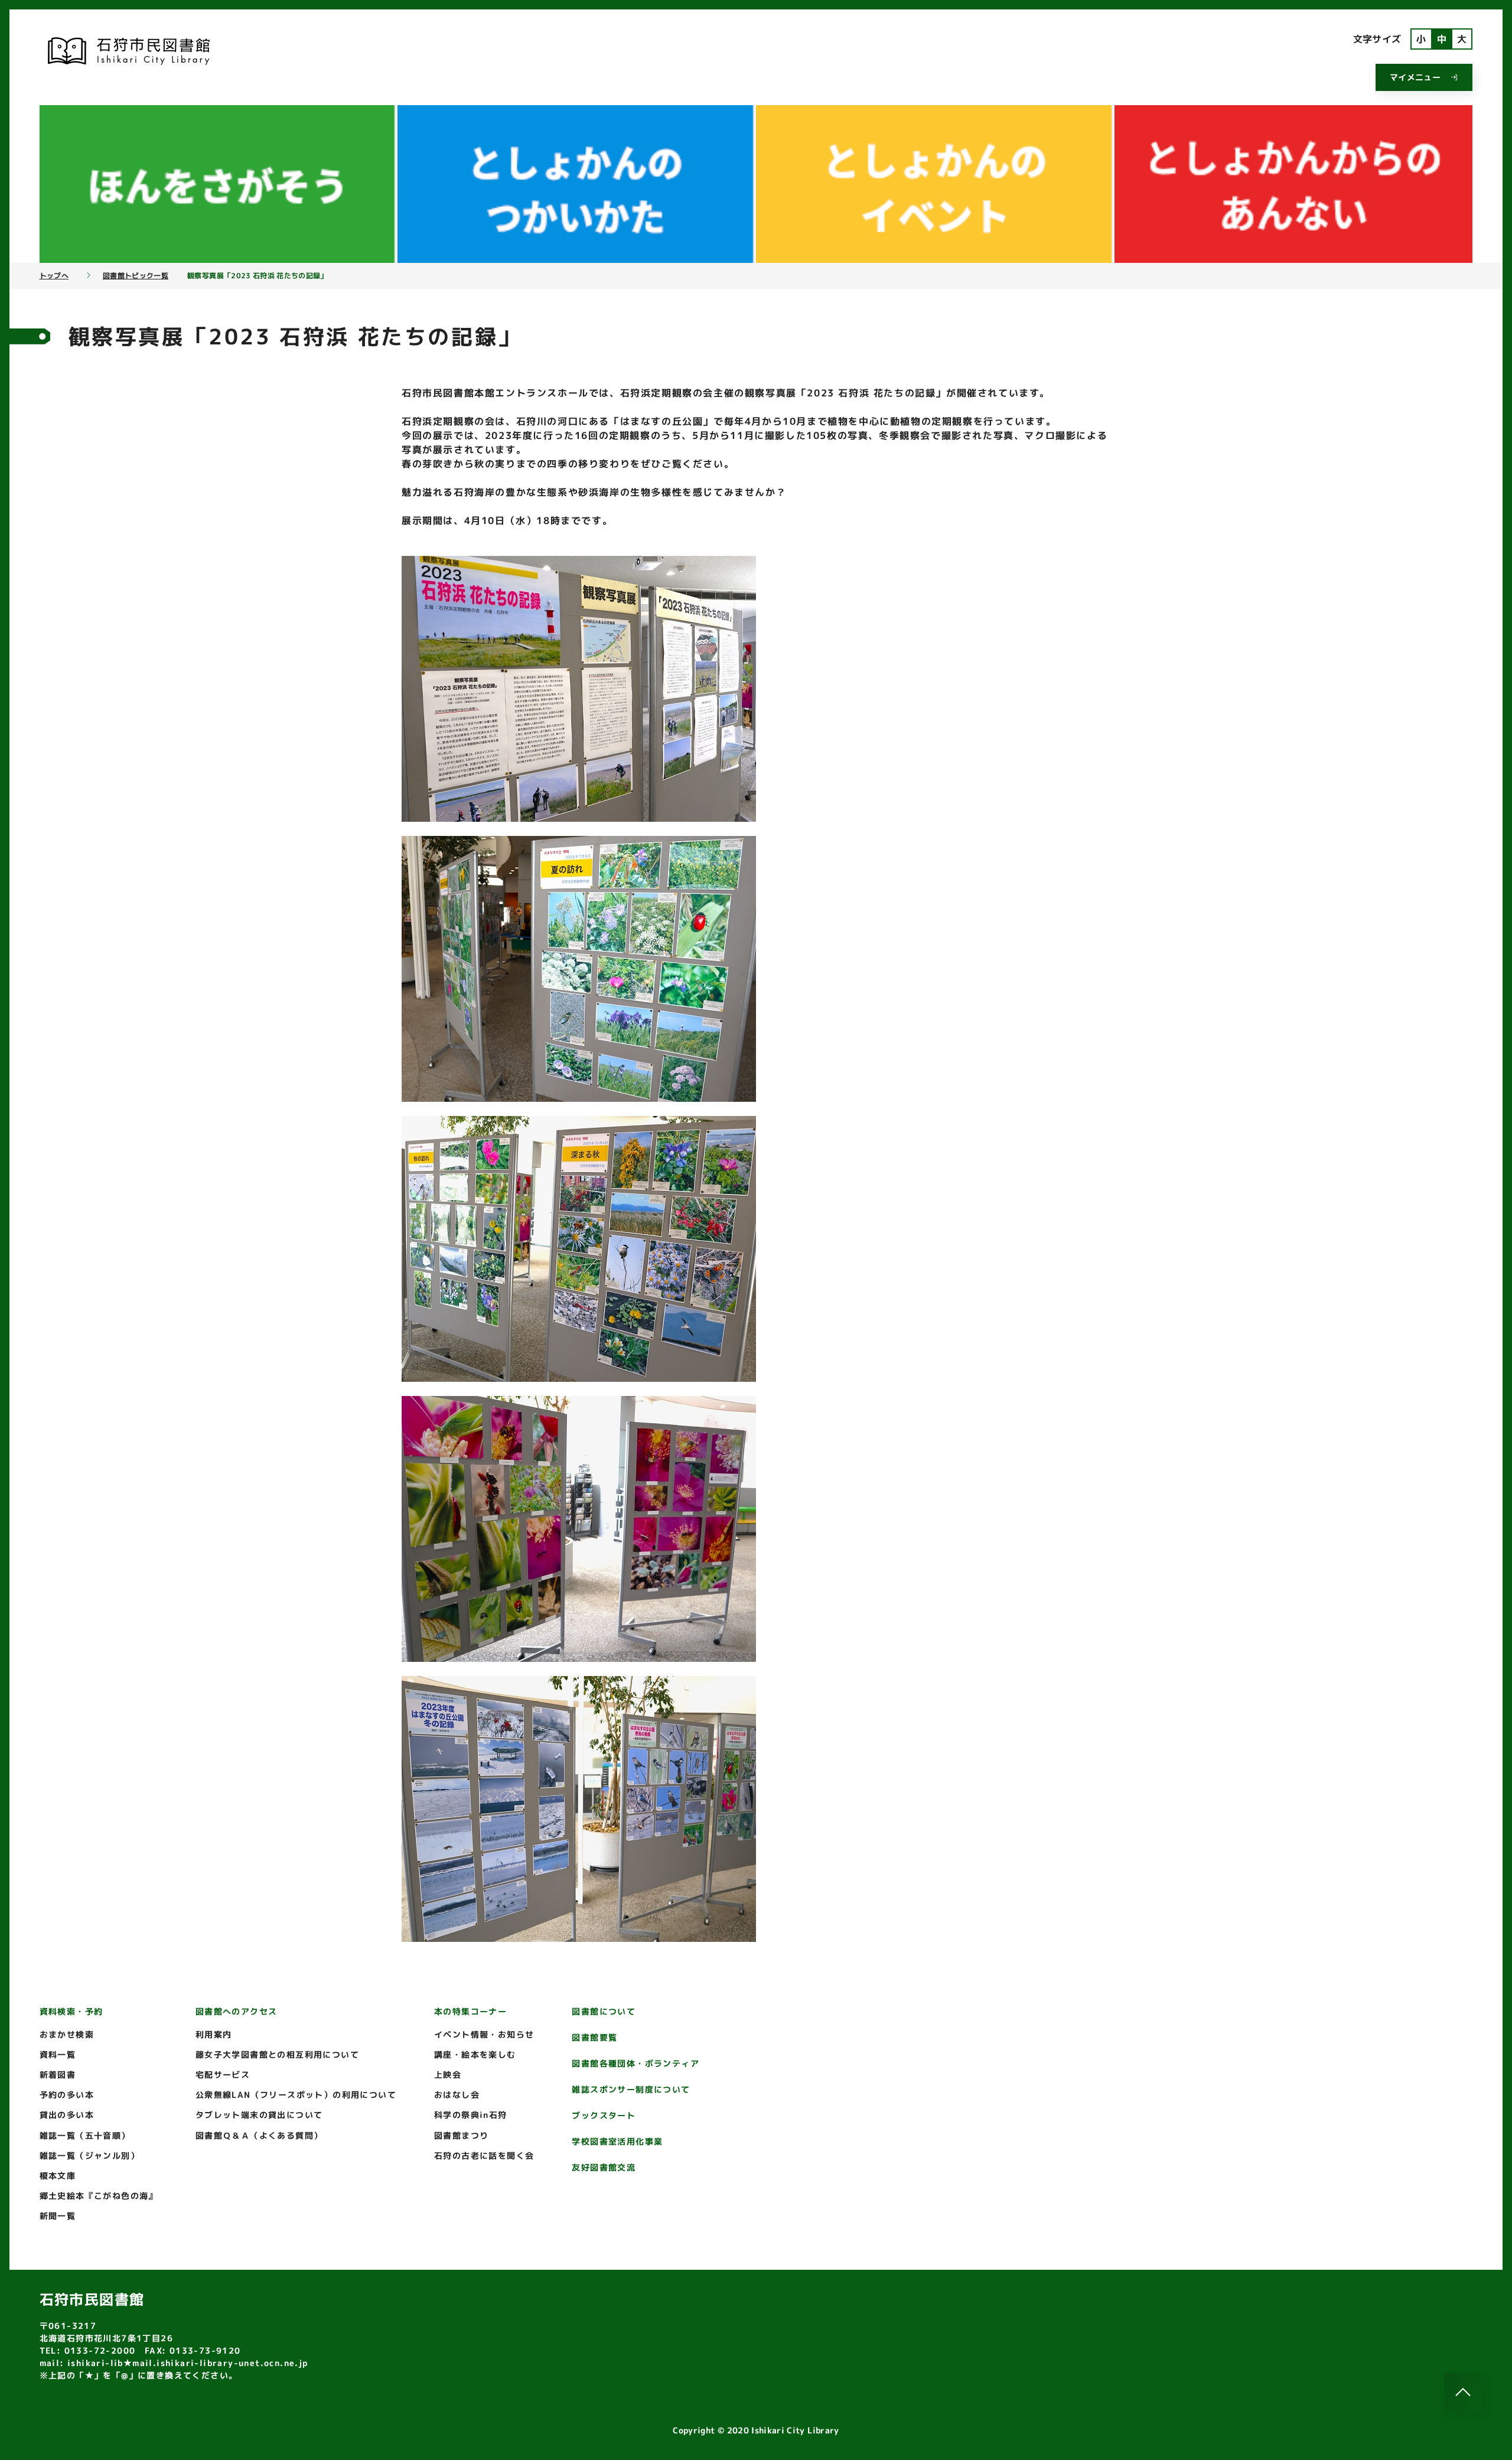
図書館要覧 (594, 2037)
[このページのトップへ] (1463, 2392)
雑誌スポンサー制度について (631, 2089)
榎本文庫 (58, 2176)
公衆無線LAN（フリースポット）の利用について (296, 2095)
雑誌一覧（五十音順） (85, 2135)
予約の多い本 (67, 2095)
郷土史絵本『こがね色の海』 (99, 2196)
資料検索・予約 (71, 2011)
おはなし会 (457, 2095)
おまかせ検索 (67, 2034)
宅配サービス (223, 2075)
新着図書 (58, 2075)
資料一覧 (58, 2054)
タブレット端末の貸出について (259, 2115)
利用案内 (214, 2034)
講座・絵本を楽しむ (475, 2054)
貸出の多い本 (67, 2115)
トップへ (54, 276)
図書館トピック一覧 (136, 276)
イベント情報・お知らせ (484, 2034)
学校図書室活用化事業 (617, 2141)
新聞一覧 (58, 2216)
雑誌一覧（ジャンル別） (89, 2155)
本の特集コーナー (470, 2011)
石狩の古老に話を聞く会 (484, 2155)
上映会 (448, 2075)
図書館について (604, 2011)
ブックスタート (604, 2115)
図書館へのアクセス (237, 2011)
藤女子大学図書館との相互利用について (277, 2054)
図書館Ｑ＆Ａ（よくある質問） (259, 2135)
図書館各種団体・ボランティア (636, 2063)
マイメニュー (1415, 77)
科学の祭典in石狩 (471, 2115)
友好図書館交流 (604, 2167)
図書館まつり (461, 2135)
